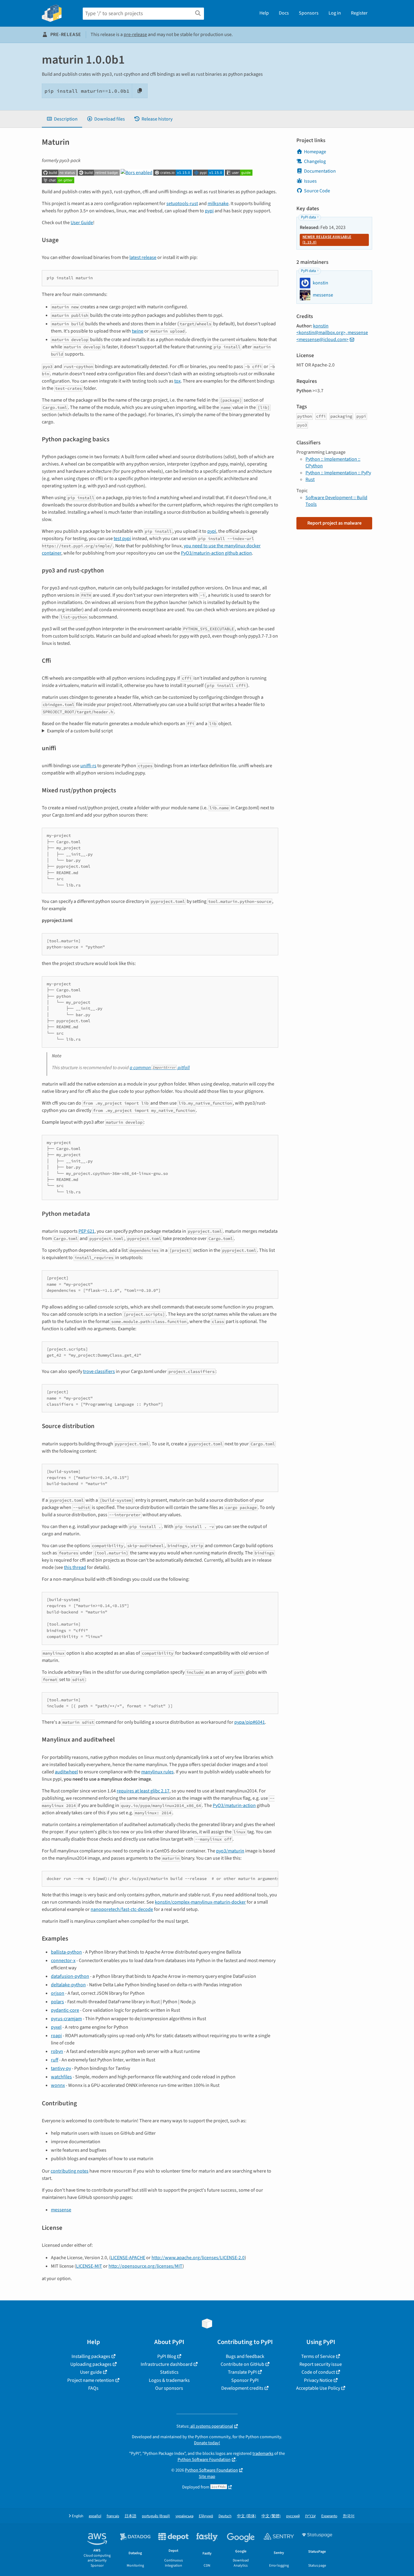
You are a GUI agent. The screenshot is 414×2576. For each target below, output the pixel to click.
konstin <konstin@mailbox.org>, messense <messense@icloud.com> (332, 333)
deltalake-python (68, 1985)
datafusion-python (70, 1976)
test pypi (122, 539)
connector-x (63, 1961)
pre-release (135, 35)
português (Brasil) (156, 2516)
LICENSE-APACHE (128, 2258)
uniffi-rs (88, 766)
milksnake (218, 204)
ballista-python (66, 1952)
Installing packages (91, 2356)
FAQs (93, 2388)
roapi (56, 2036)
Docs (284, 13)
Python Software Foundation (204, 2460)
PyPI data (308, 217)
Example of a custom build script (80, 731)
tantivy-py (61, 2068)
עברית (310, 2516)
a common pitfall (160, 1068)
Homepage (315, 152)
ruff (55, 2060)
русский (293, 2516)
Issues (310, 181)
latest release (143, 257)
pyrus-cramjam (66, 2019)
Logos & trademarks (169, 2380)
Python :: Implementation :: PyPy (338, 473)
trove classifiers (99, 1371)
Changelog (315, 161)
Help (264, 13)
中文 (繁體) (271, 2516)
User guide (91, 2372)
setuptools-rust (182, 204)
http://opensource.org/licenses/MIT (145, 2266)
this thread (75, 1567)
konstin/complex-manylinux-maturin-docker (200, 1902)
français (113, 2516)
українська (184, 2516)
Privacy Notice (318, 2380)
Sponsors (309, 13)
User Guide (82, 223)
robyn (57, 2051)
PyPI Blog (167, 2356)
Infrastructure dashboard (167, 2364)
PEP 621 (87, 1231)
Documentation (320, 171)
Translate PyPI (242, 2372)
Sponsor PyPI (245, 2380)
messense (61, 2210)
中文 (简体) (247, 2516)
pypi (209, 211)
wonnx (58, 2085)
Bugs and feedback (245, 2356)
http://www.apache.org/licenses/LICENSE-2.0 (198, 2258)
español (95, 2516)
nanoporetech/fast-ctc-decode (122, 1909)
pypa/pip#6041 (250, 1722)
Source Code (317, 191)
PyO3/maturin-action (234, 1805)
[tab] (62, 119)
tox (177, 381)
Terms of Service (318, 2356)
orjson (58, 1993)
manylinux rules (157, 1772)
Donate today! (207, 2443)
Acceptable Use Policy (318, 2388)
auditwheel (66, 1772)
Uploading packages (91, 2364)
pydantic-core (65, 2010)
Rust (310, 479)
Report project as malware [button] (334, 523)
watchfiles (61, 2077)
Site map (207, 2477)
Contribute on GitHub (242, 2364)
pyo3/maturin (230, 1851)
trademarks (263, 2453)
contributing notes (70, 2171)
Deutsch (225, 2516)
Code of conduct (318, 2372)
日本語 (130, 2516)
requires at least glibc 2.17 (143, 1791)
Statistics (169, 2372)
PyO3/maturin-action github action (216, 553)
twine (138, 331)
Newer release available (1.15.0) (327, 240)
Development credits (242, 2388)
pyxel (56, 2027)
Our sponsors (169, 2388)
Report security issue (321, 2364)
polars (57, 2002)
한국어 (349, 2516)
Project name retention (91, 2380)
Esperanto (329, 2516)
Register (359, 13)
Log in (335, 13)
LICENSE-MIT (89, 2266)
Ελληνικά (206, 2516)
